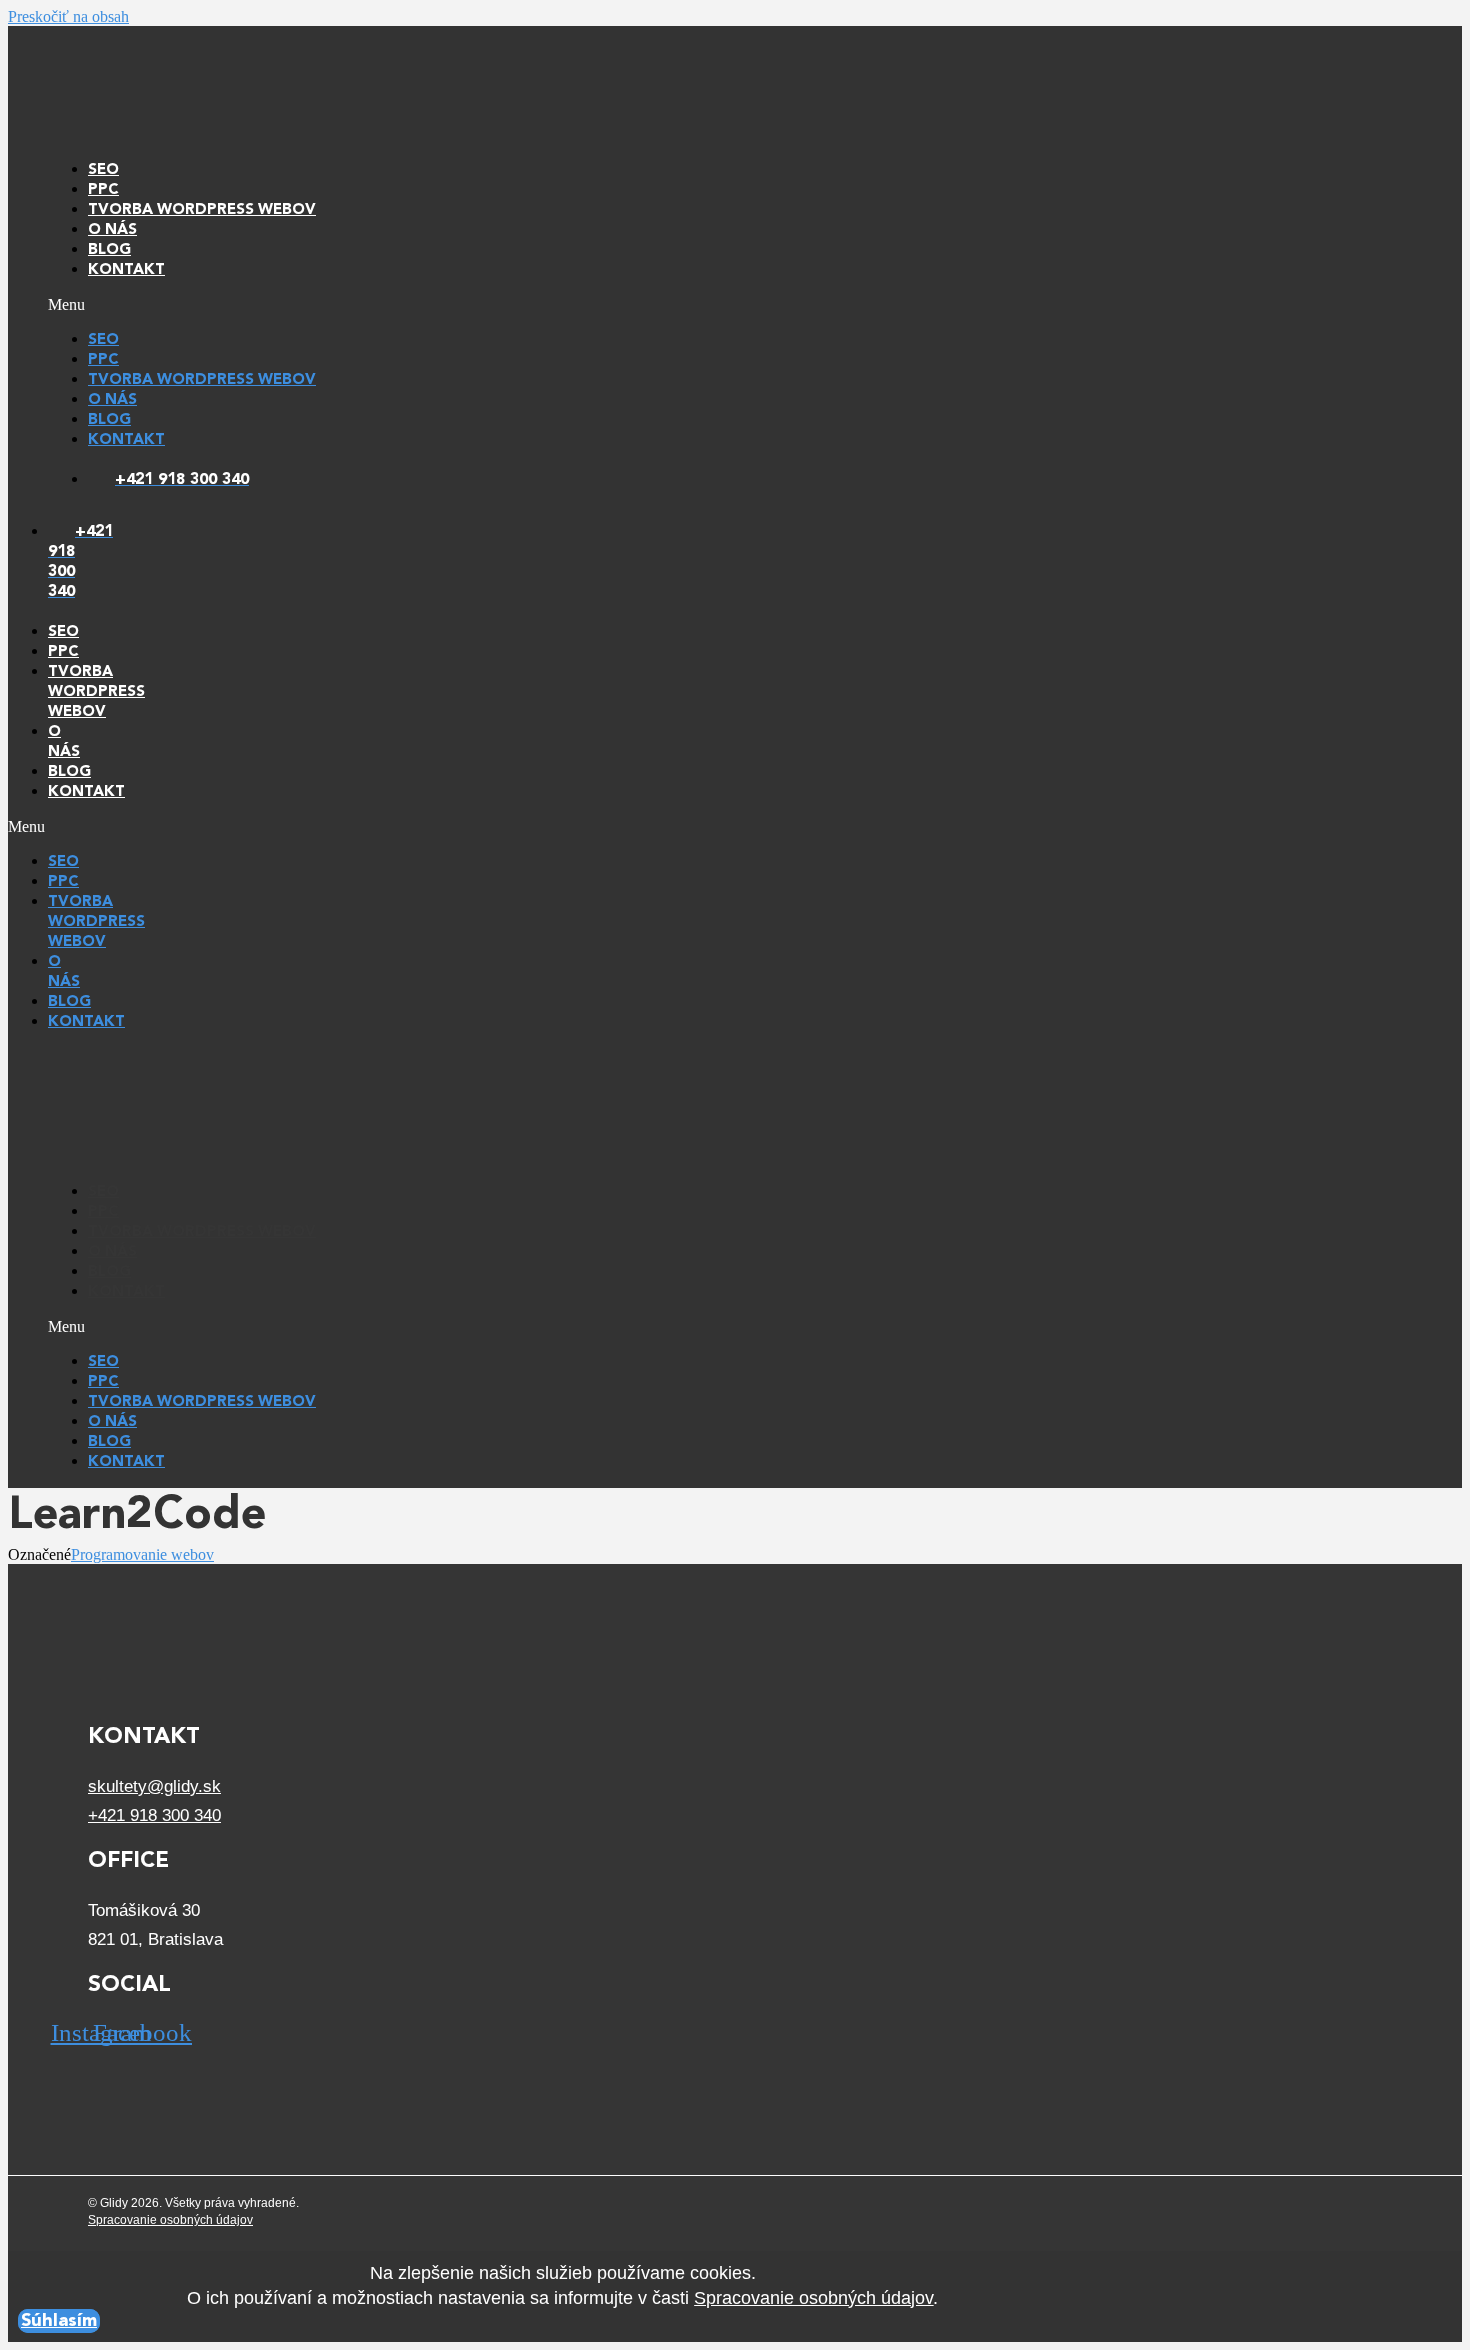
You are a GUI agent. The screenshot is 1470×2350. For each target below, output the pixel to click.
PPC (103, 190)
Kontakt (126, 270)
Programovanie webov (142, 1554)
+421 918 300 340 (154, 1815)
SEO (103, 170)
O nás (112, 230)
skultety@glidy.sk (154, 1786)
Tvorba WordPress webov (202, 210)
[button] (723, 305)
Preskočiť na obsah (68, 16)
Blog (109, 250)
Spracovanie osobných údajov (170, 2220)
